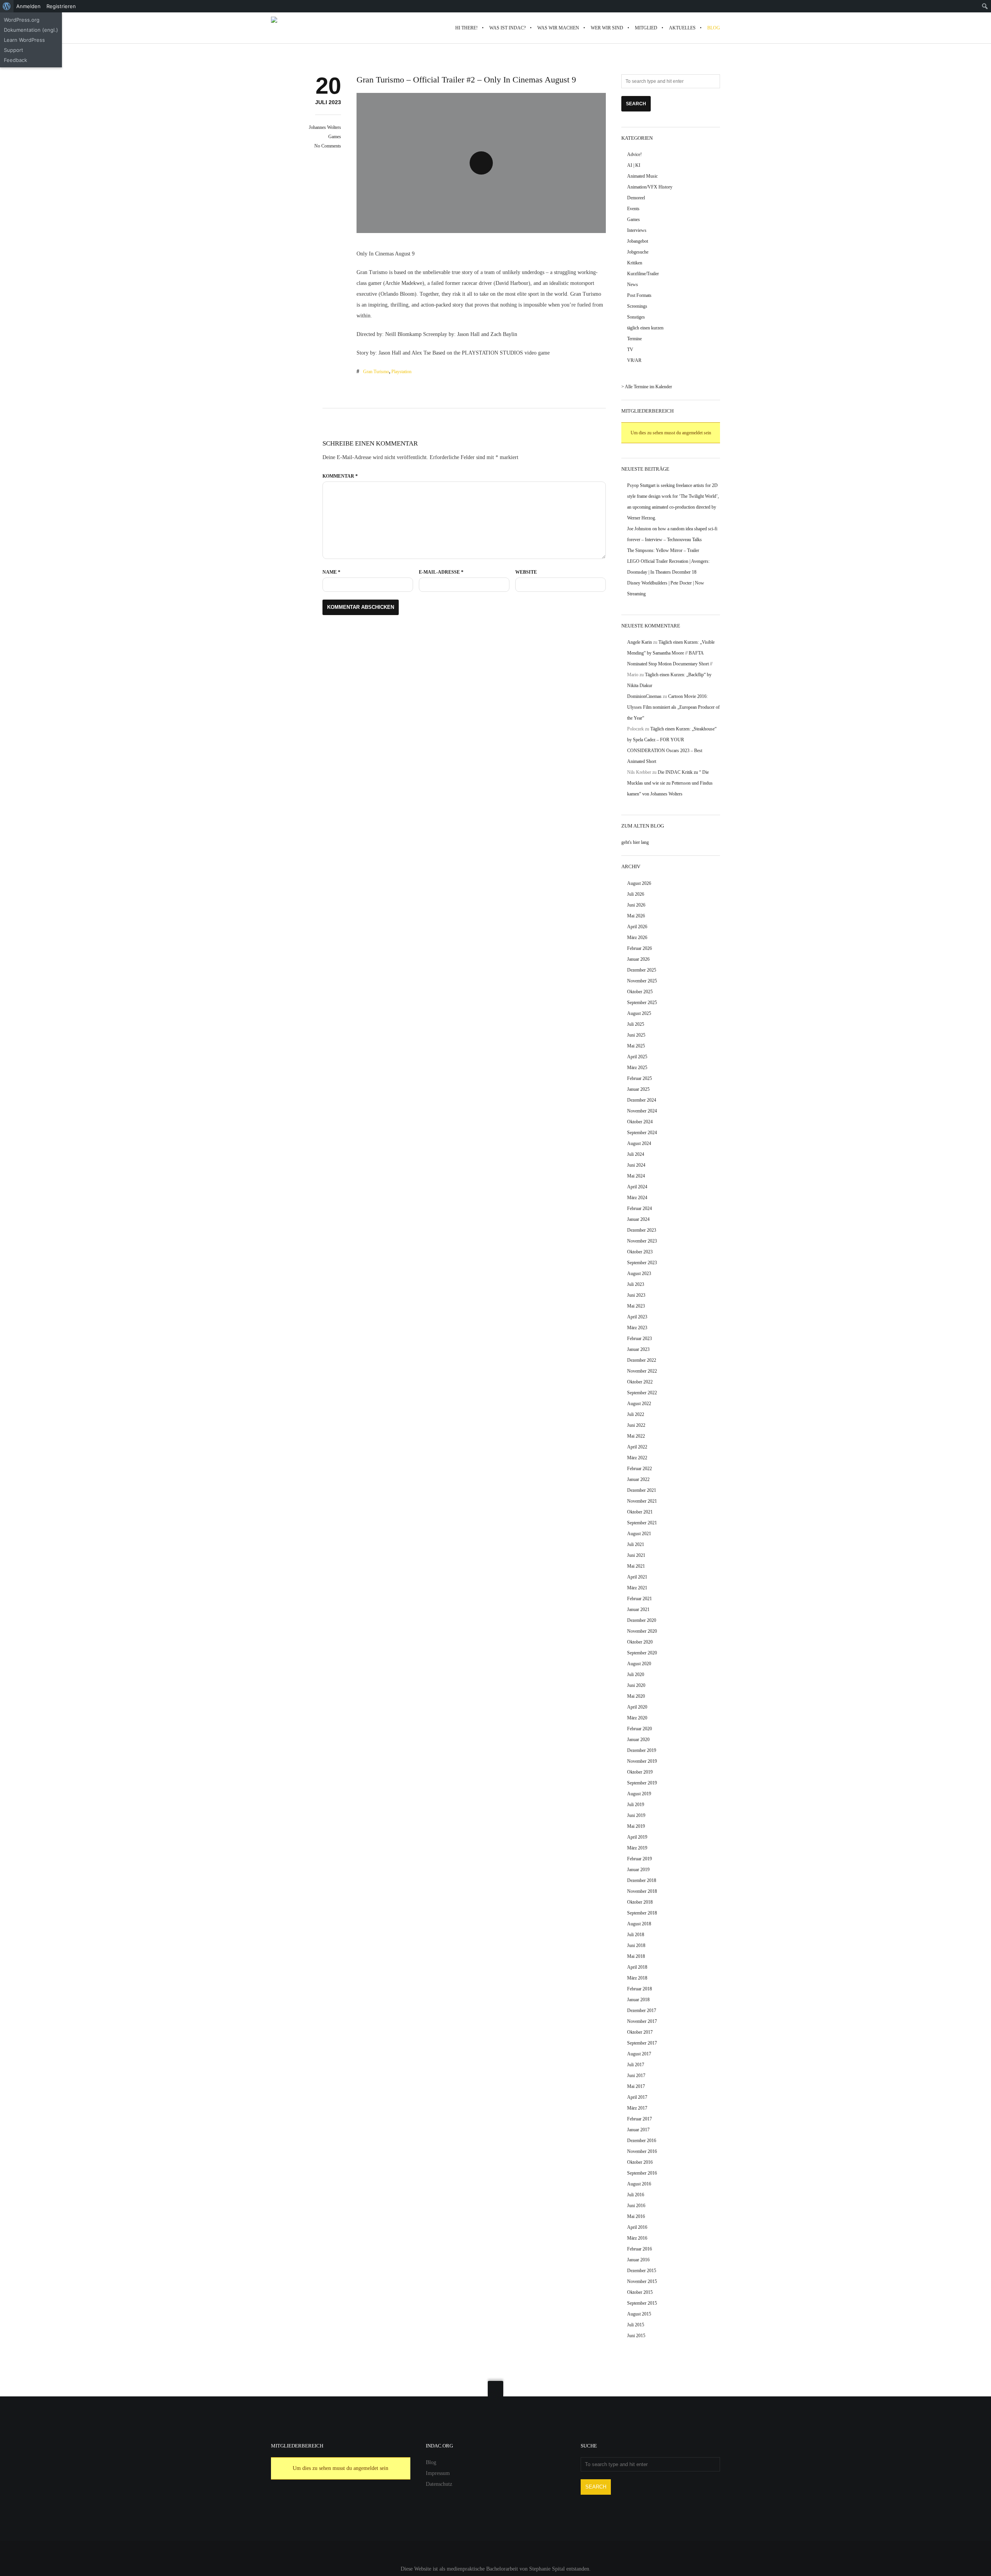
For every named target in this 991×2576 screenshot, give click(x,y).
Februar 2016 (640, 2249)
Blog (431, 2462)
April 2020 (637, 1707)
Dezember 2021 (642, 1490)
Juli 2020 (636, 1674)
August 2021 (639, 1534)
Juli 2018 (636, 1935)
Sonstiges (636, 317)
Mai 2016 (636, 2216)
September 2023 (642, 1263)
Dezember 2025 (642, 970)
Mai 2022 (636, 1436)
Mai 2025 (636, 1046)
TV (630, 350)
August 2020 (639, 1664)
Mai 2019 (636, 1826)
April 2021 (637, 1577)
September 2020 (642, 1653)
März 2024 (637, 1198)
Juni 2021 (636, 1555)
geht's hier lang (635, 842)
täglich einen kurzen (645, 328)
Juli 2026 (636, 894)
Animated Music (642, 176)
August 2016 (639, 2184)
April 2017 (637, 2097)
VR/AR (634, 360)
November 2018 (642, 1891)
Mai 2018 (636, 1956)
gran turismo (376, 372)
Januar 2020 (638, 1740)
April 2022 (637, 1447)
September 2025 (642, 1003)
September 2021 (642, 1523)
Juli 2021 (636, 1544)
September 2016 (642, 2173)
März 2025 (637, 1068)
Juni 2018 (636, 1945)
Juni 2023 (636, 1295)
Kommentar (340, 476)
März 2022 (637, 1458)
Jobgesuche (638, 252)
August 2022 (639, 1404)
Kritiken (635, 263)
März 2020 (637, 1718)
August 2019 (639, 1794)
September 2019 (642, 1783)
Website (526, 572)
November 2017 (642, 2021)
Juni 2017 (636, 2076)
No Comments (328, 146)
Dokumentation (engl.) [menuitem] (31, 30)
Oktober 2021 (640, 1512)
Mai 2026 (636, 916)
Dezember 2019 (642, 1750)
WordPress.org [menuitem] (22, 20)
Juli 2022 (636, 1414)
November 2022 (642, 1371)
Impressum (438, 2473)
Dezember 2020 (642, 1620)
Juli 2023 (636, 1284)
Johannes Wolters (325, 127)
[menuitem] (7, 6)
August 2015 (639, 2314)
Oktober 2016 (640, 2162)
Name (331, 572)
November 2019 (642, 1761)
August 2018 (639, 1924)
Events (633, 209)
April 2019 (637, 1837)
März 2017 (637, 2108)
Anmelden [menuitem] (28, 6)
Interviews (637, 230)
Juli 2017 (636, 2065)
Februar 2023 (640, 1339)
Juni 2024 (636, 1165)
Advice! (634, 154)
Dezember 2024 (642, 1100)
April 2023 (637, 1317)
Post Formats (639, 295)
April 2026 (637, 927)
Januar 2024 (638, 1219)
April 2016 (637, 2227)
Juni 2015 (636, 2336)
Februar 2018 (640, 1989)
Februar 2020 (640, 1729)
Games (335, 137)
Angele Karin (640, 642)
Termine (634, 339)
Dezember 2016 (642, 2141)
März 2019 (637, 1848)
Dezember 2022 (642, 1360)
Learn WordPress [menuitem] (24, 40)
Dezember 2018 (642, 1880)
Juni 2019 (636, 1815)
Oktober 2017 (640, 2032)
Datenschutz (439, 2484)
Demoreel (636, 198)
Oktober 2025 (640, 992)
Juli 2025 (636, 1024)
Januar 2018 (638, 2000)
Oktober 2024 (640, 1122)
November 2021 (642, 1501)
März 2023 (637, 1328)
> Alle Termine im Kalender (647, 387)
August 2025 (639, 1013)
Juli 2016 (636, 2195)
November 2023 (642, 1241)
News (633, 285)
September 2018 (642, 1913)
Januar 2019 (638, 1870)
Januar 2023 (638, 1349)
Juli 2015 (636, 2325)
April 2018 (637, 1967)
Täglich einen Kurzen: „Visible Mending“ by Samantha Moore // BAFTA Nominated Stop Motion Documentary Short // (671, 653)
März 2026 (637, 938)
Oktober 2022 (640, 1382)
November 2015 (642, 2281)
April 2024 (637, 1187)
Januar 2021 (638, 1609)
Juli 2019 (636, 1805)
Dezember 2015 (642, 2271)
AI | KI (634, 165)
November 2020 (642, 1631)
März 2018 (637, 1978)
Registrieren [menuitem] (61, 6)
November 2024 (642, 1111)
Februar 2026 (640, 948)
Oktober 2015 (640, 2292)
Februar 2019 (640, 1859)
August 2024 (639, 1143)
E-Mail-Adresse (441, 572)
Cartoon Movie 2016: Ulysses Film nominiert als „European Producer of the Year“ (673, 707)
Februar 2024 (640, 1208)
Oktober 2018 (640, 1902)
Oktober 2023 (640, 1252)
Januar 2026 (638, 959)
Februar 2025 (640, 1078)
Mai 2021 (636, 1566)
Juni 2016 (636, 2206)
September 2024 (642, 1133)
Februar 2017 (640, 2119)
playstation (401, 372)
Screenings (637, 306)
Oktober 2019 (640, 1772)
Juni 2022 (636, 1425)
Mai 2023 (636, 1306)
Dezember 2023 (642, 1230)
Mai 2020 (636, 1696)
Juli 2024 (636, 1154)
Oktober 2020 (640, 1642)
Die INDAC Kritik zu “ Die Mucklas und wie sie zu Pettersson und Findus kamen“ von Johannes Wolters (670, 783)
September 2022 (642, 1393)
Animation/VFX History (650, 187)
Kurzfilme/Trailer (643, 274)
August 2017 (639, 2054)
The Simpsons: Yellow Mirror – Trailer (663, 550)
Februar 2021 (640, 1599)
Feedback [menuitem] (15, 60)
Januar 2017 (638, 2130)
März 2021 (637, 1588)
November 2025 (642, 981)
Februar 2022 (640, 1469)
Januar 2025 (638, 1089)
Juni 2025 (636, 1035)
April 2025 (637, 1057)
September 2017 (642, 2043)
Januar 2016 (638, 2260)
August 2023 (639, 1273)
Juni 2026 (636, 905)
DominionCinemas (644, 696)
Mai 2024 (636, 1176)
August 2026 (639, 883)
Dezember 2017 (642, 2010)
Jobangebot (638, 241)
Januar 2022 (638, 1479)
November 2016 (642, 2151)
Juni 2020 (636, 1685)
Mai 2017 (636, 2086)
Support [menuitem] (14, 50)
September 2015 (642, 2303)
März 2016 (637, 2238)
